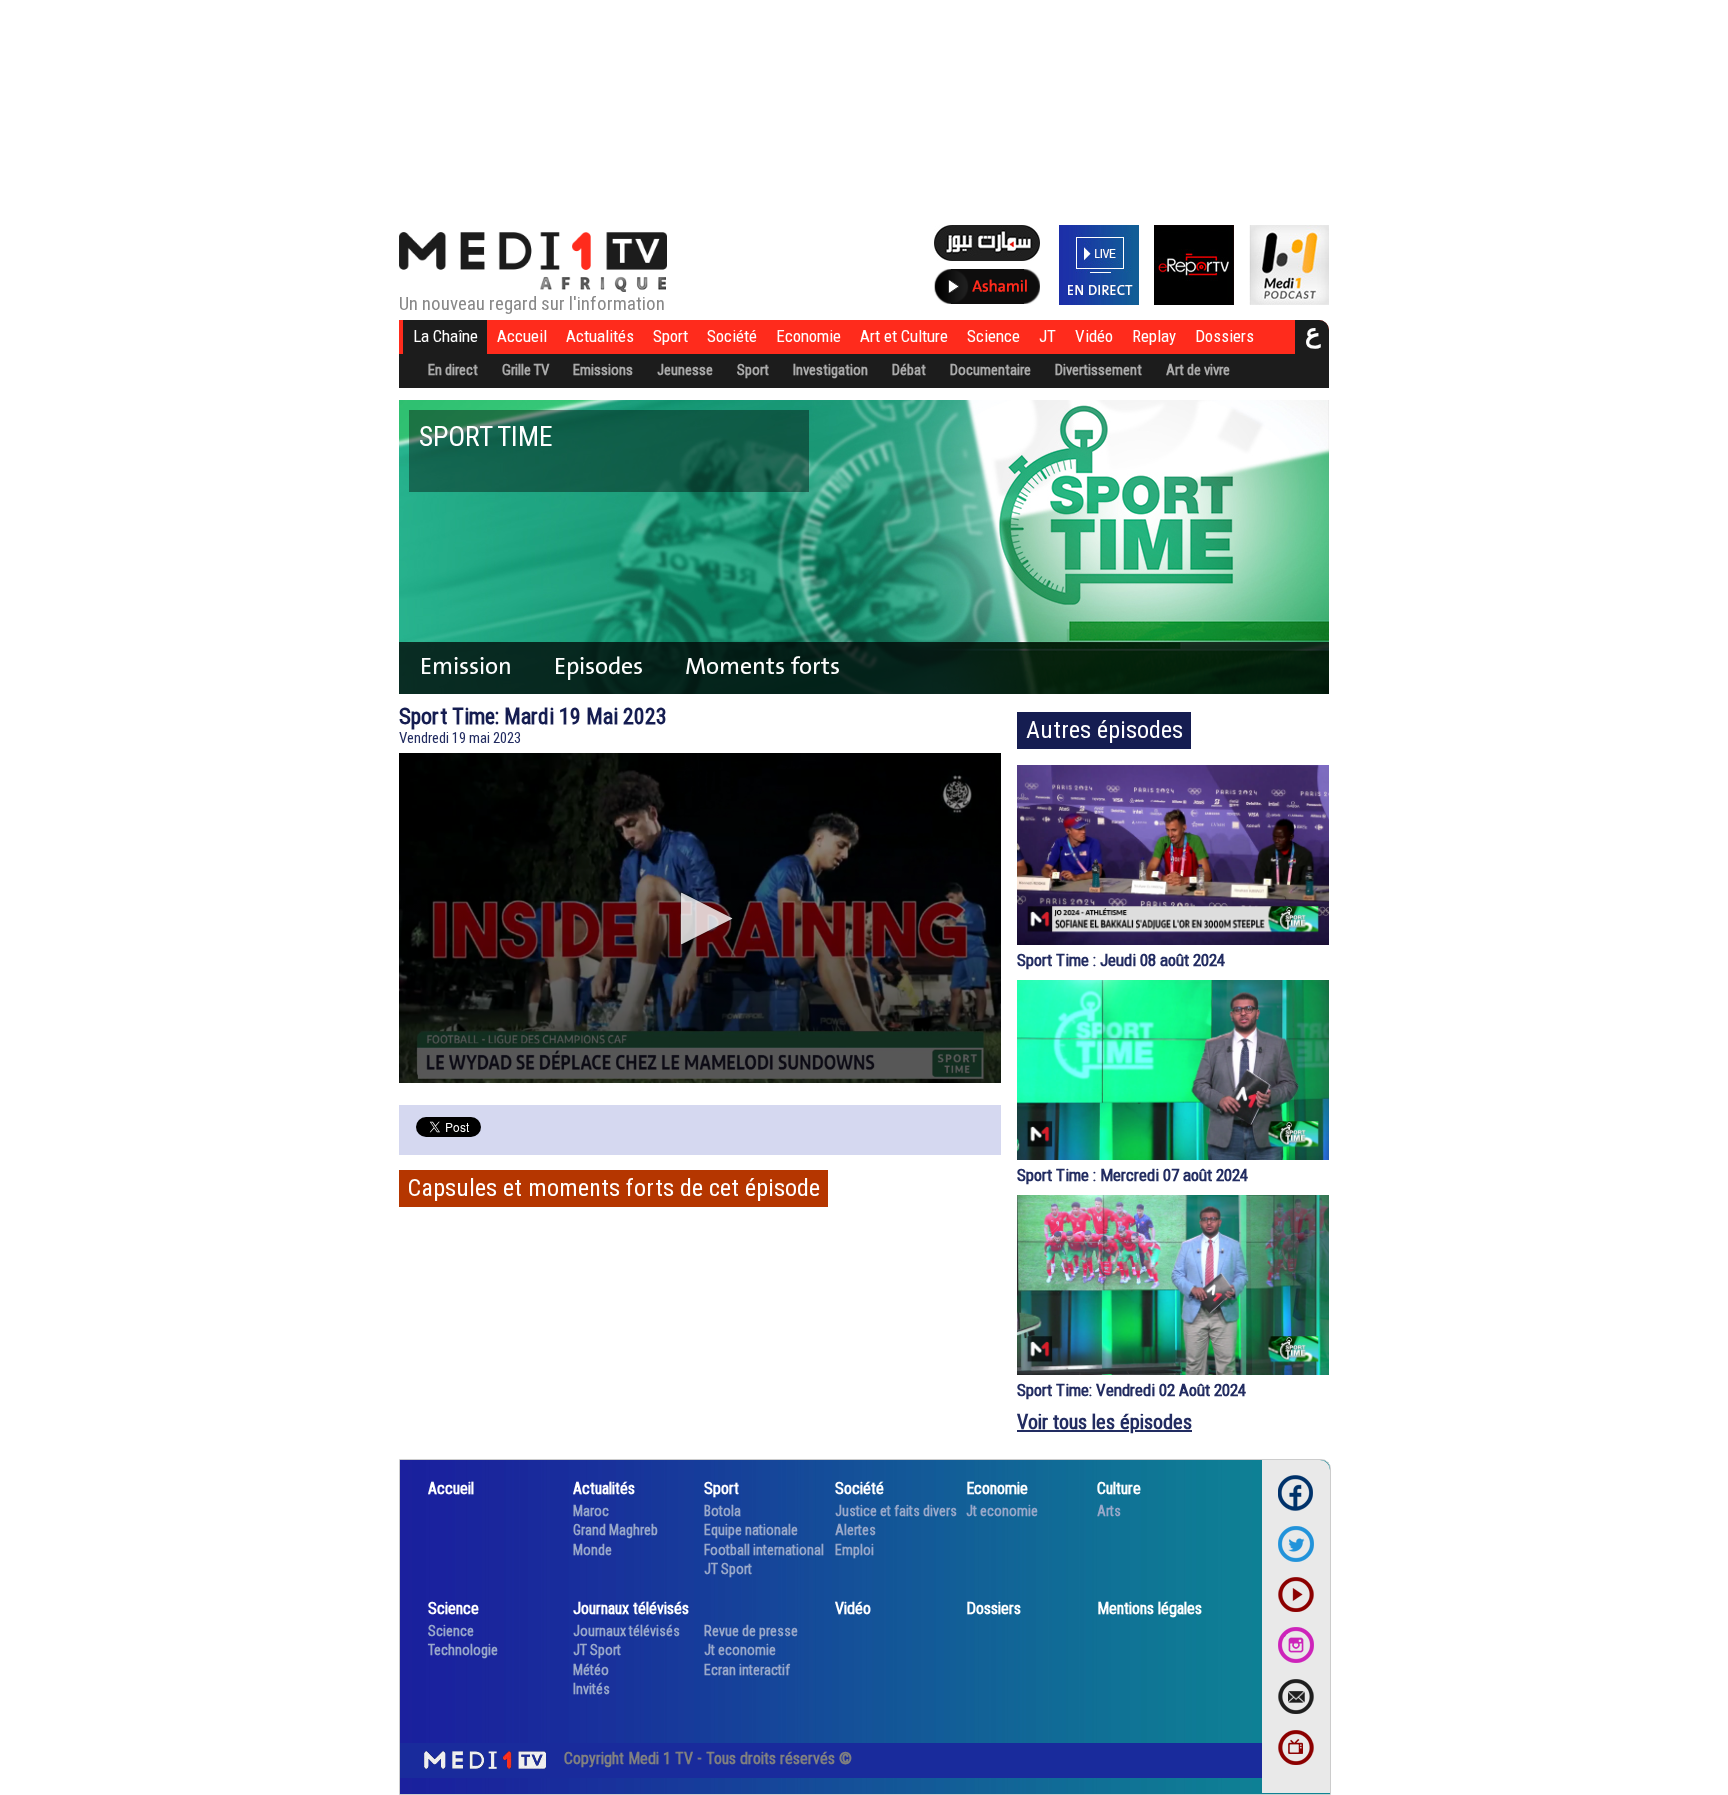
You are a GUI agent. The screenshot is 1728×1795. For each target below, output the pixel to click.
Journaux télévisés (631, 1608)
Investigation (830, 370)
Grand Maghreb (615, 1530)
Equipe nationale (751, 1530)
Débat (909, 370)
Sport (670, 336)
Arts (1109, 1511)
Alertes (855, 1530)
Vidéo (1094, 336)
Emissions (603, 370)
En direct (453, 370)
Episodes (598, 666)
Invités (591, 1689)
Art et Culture (904, 336)
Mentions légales (1149, 1608)
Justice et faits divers (896, 1511)
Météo (591, 1670)
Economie (808, 336)
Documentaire (990, 370)
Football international (764, 1550)
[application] (700, 918)
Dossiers (1224, 336)
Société (732, 336)
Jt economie (1002, 1511)
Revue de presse (751, 1631)
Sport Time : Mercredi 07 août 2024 (1132, 1175)
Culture (1119, 1488)
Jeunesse (685, 370)
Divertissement (1098, 370)
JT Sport (728, 1569)
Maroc (591, 1511)
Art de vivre (1198, 370)
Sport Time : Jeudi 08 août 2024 (1121, 960)
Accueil (522, 336)
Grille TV (525, 370)
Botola (722, 1511)
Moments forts (762, 666)
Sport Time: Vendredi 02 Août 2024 (1131, 1390)
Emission (466, 666)
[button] (700, 918)
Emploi (854, 1550)
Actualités (600, 336)
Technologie (463, 1650)
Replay (1154, 336)
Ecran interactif (747, 1670)
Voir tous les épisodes (1104, 1422)
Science (993, 336)
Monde (592, 1550)
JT (1047, 336)
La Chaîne (445, 336)
